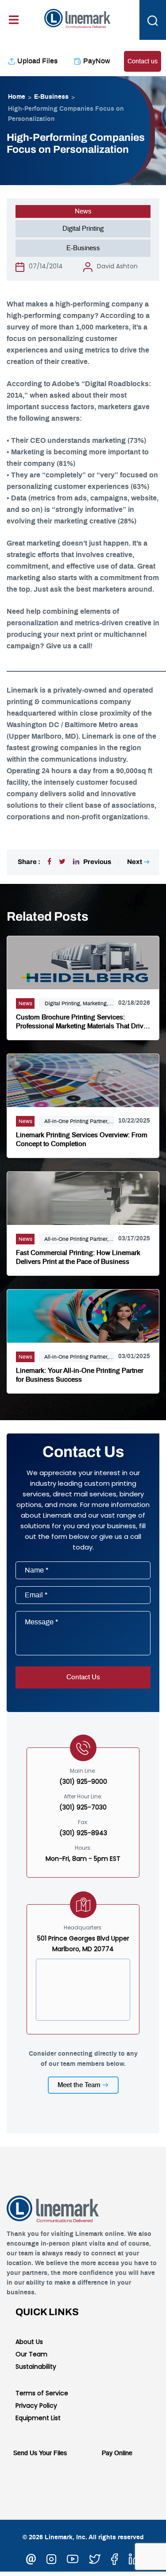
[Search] (153, 20)
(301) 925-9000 (83, 1782)
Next (135, 862)
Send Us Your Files (40, 2453)
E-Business (51, 97)
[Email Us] (31, 2558)
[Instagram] (51, 2558)
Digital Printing (83, 229)
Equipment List (38, 2418)
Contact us (143, 62)
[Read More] (83, 961)
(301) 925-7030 (83, 1807)
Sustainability (36, 2367)
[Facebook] (49, 862)
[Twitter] (62, 862)
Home (17, 97)
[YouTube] (73, 2558)
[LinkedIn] (135, 2558)
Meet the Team (79, 2085)
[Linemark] (77, 17)
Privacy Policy (36, 2406)
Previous (97, 862)
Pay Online (117, 2453)
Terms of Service (42, 2393)
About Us (29, 2342)
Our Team (31, 2354)
